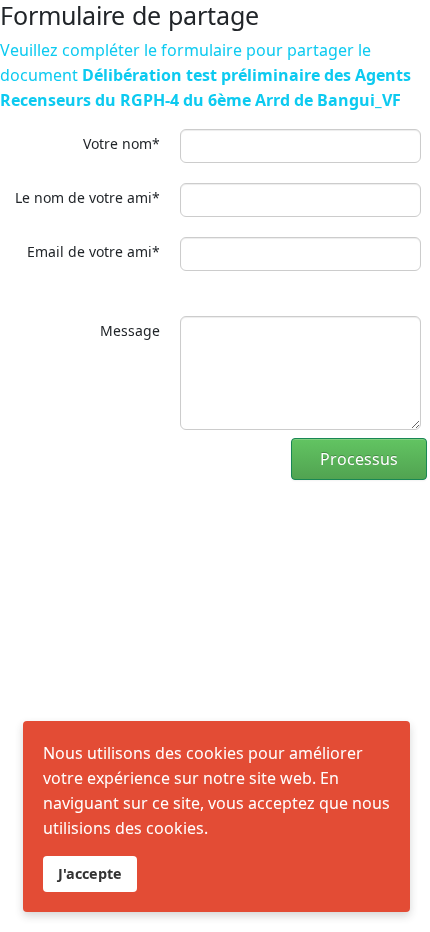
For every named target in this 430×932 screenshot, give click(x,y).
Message (130, 330)
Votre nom (121, 143)
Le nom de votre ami (87, 197)
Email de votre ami (93, 251)
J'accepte (90, 873)
